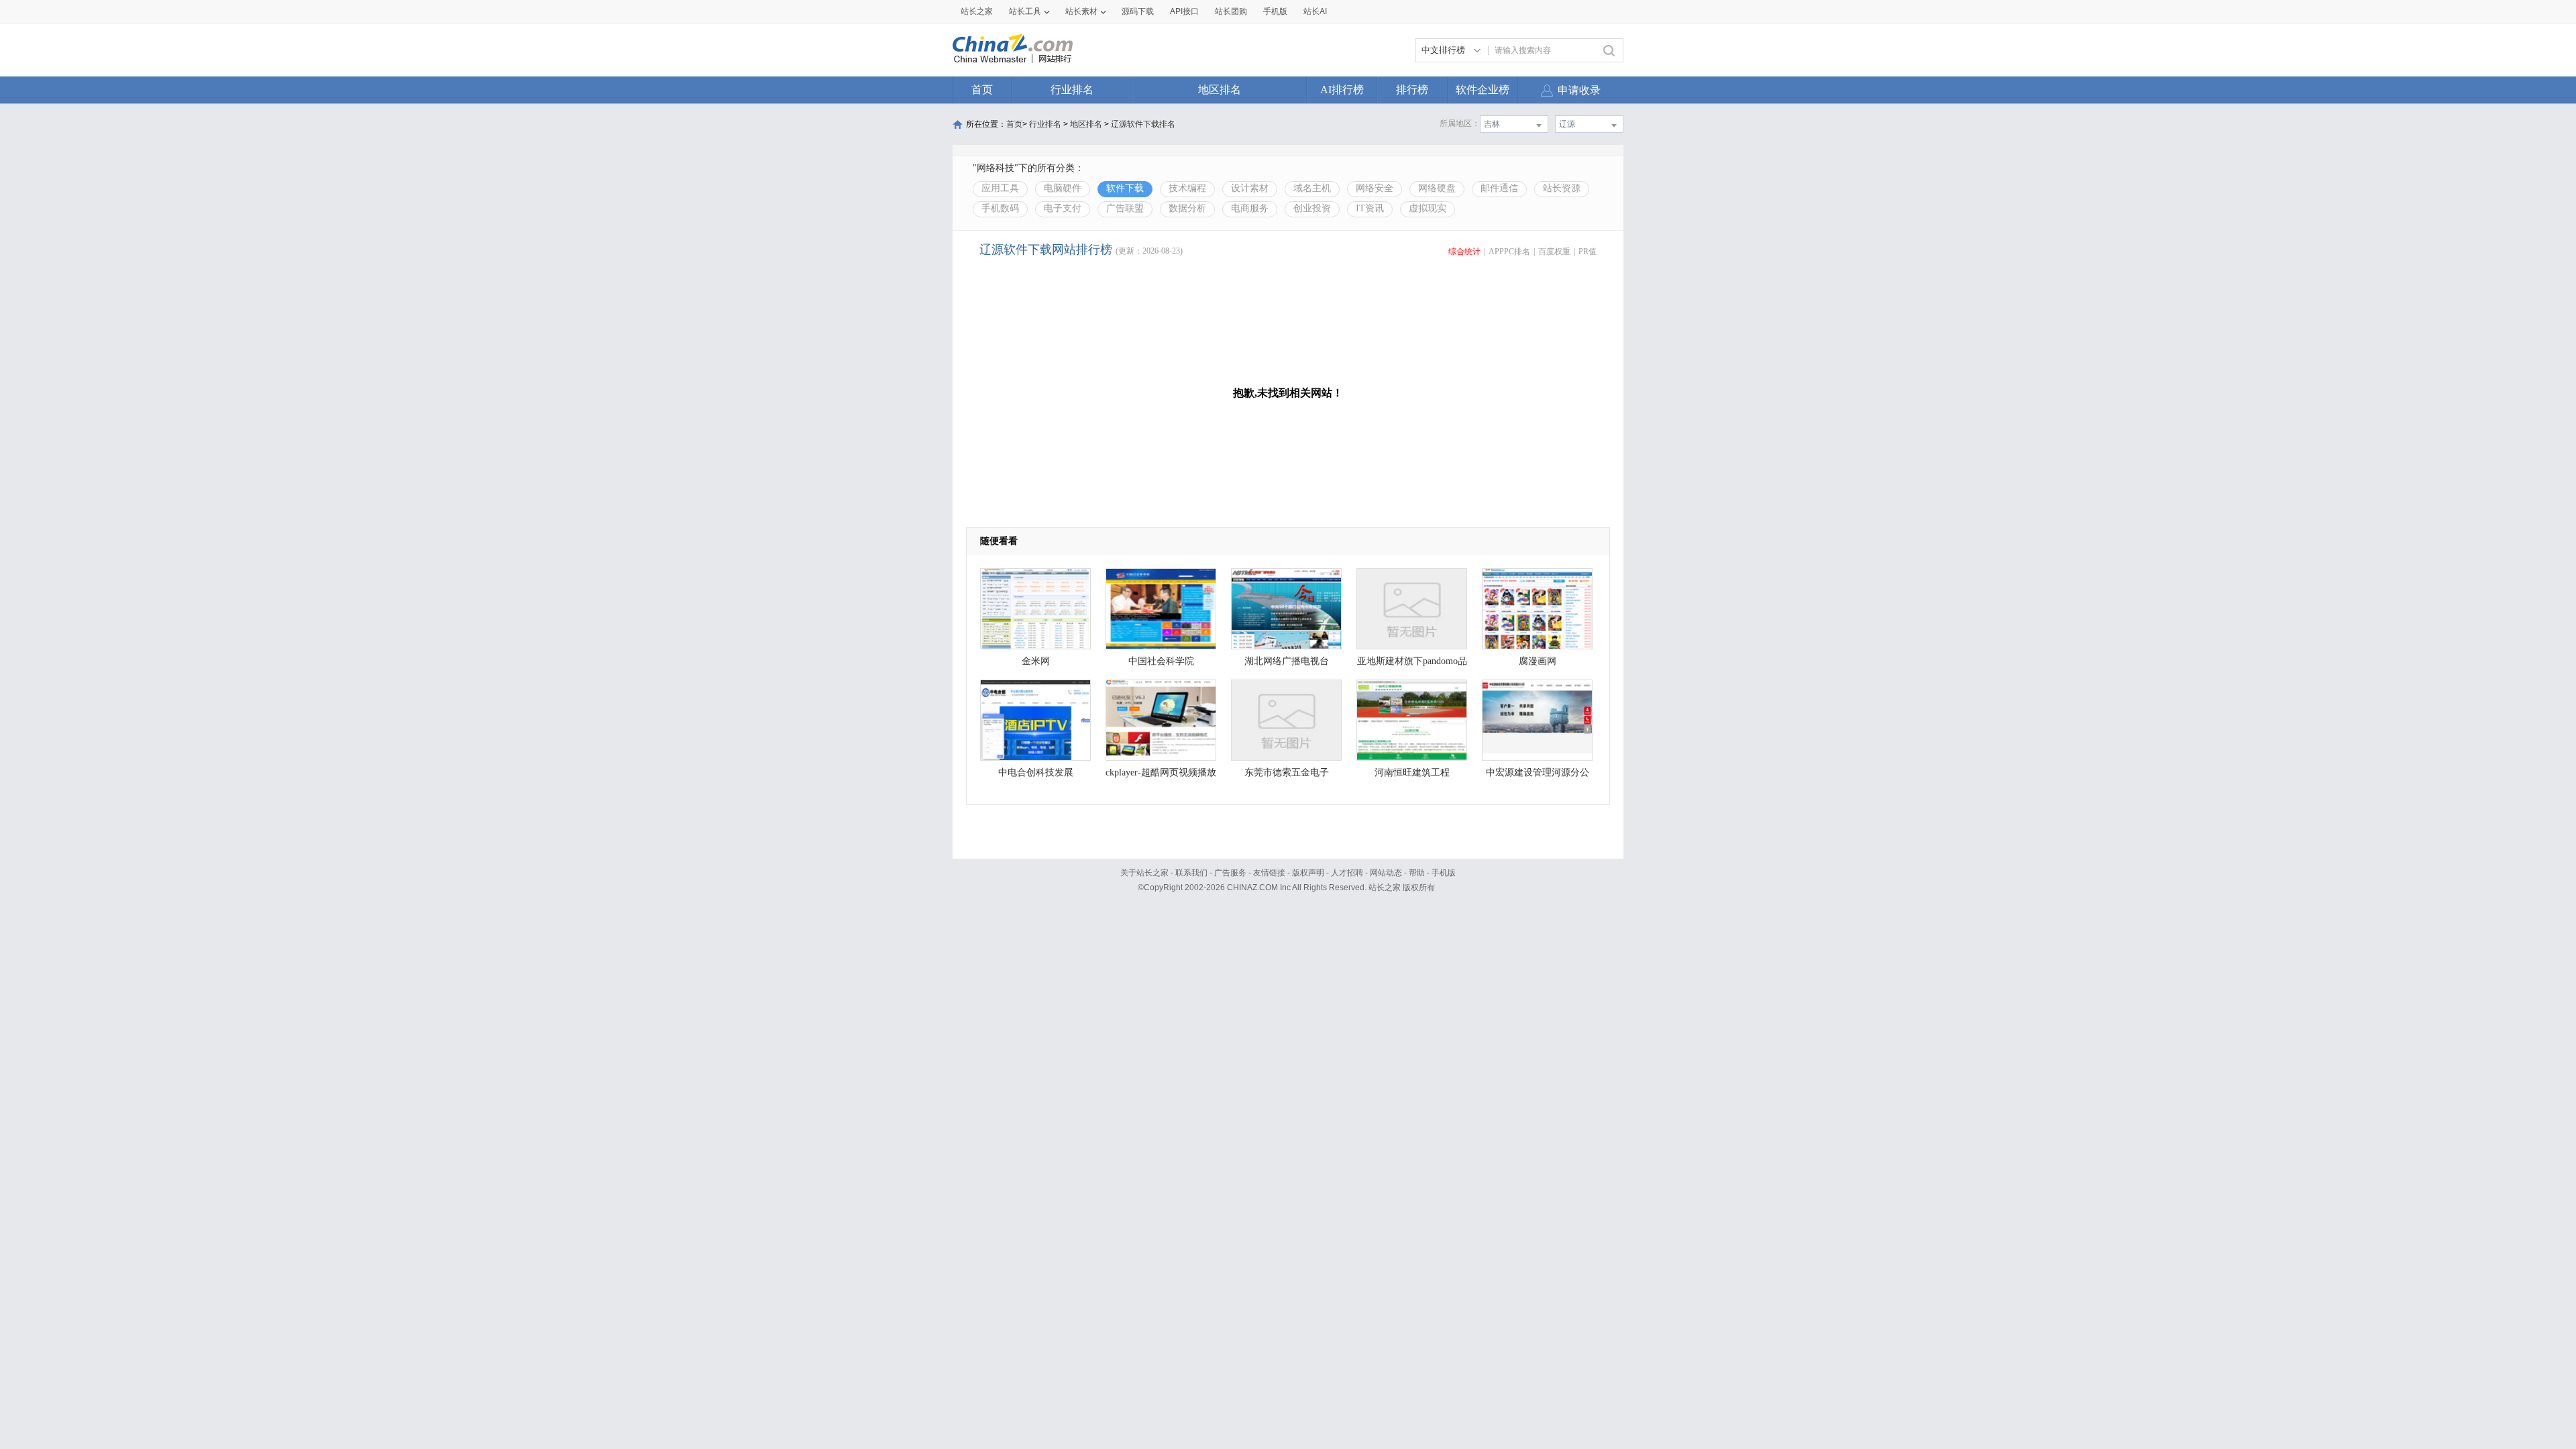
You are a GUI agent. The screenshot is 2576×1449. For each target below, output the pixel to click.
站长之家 (977, 11)
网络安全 (1375, 188)
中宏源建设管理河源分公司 (1538, 776)
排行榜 (1412, 90)
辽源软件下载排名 (1143, 124)
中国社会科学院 (1161, 661)
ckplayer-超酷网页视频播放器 (1161, 776)
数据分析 (1187, 208)
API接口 (1184, 11)
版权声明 (1308, 873)
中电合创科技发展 (1036, 772)
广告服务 (1230, 873)
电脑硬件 (1063, 188)
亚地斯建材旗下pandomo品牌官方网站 (1412, 664)
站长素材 (1081, 11)
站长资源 (1562, 188)
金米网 (1036, 661)
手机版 (1444, 873)
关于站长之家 (1144, 873)
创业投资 (1312, 208)
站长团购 (1231, 11)
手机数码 (1000, 208)
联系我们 (1191, 873)
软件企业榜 (1483, 90)
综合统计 (1464, 252)
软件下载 (1125, 188)
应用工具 (1000, 188)
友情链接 (1269, 873)
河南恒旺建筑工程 (1412, 772)
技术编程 (1187, 188)
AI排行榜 (1342, 90)
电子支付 (1063, 208)
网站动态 (1386, 873)
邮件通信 (1499, 188)
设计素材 (1250, 188)
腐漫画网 (1538, 661)
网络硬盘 (1437, 188)
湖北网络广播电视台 (1287, 661)
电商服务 (1250, 208)
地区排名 (1220, 90)
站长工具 (1025, 11)
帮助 (1417, 873)
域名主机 (1312, 188)
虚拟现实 (1428, 208)
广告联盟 (1125, 208)
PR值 (1588, 252)
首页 (982, 90)
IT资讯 (1370, 208)
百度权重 (1554, 252)
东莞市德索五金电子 (1287, 772)
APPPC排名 (1509, 252)
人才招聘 (1347, 873)
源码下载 (1138, 11)
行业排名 (1072, 90)
